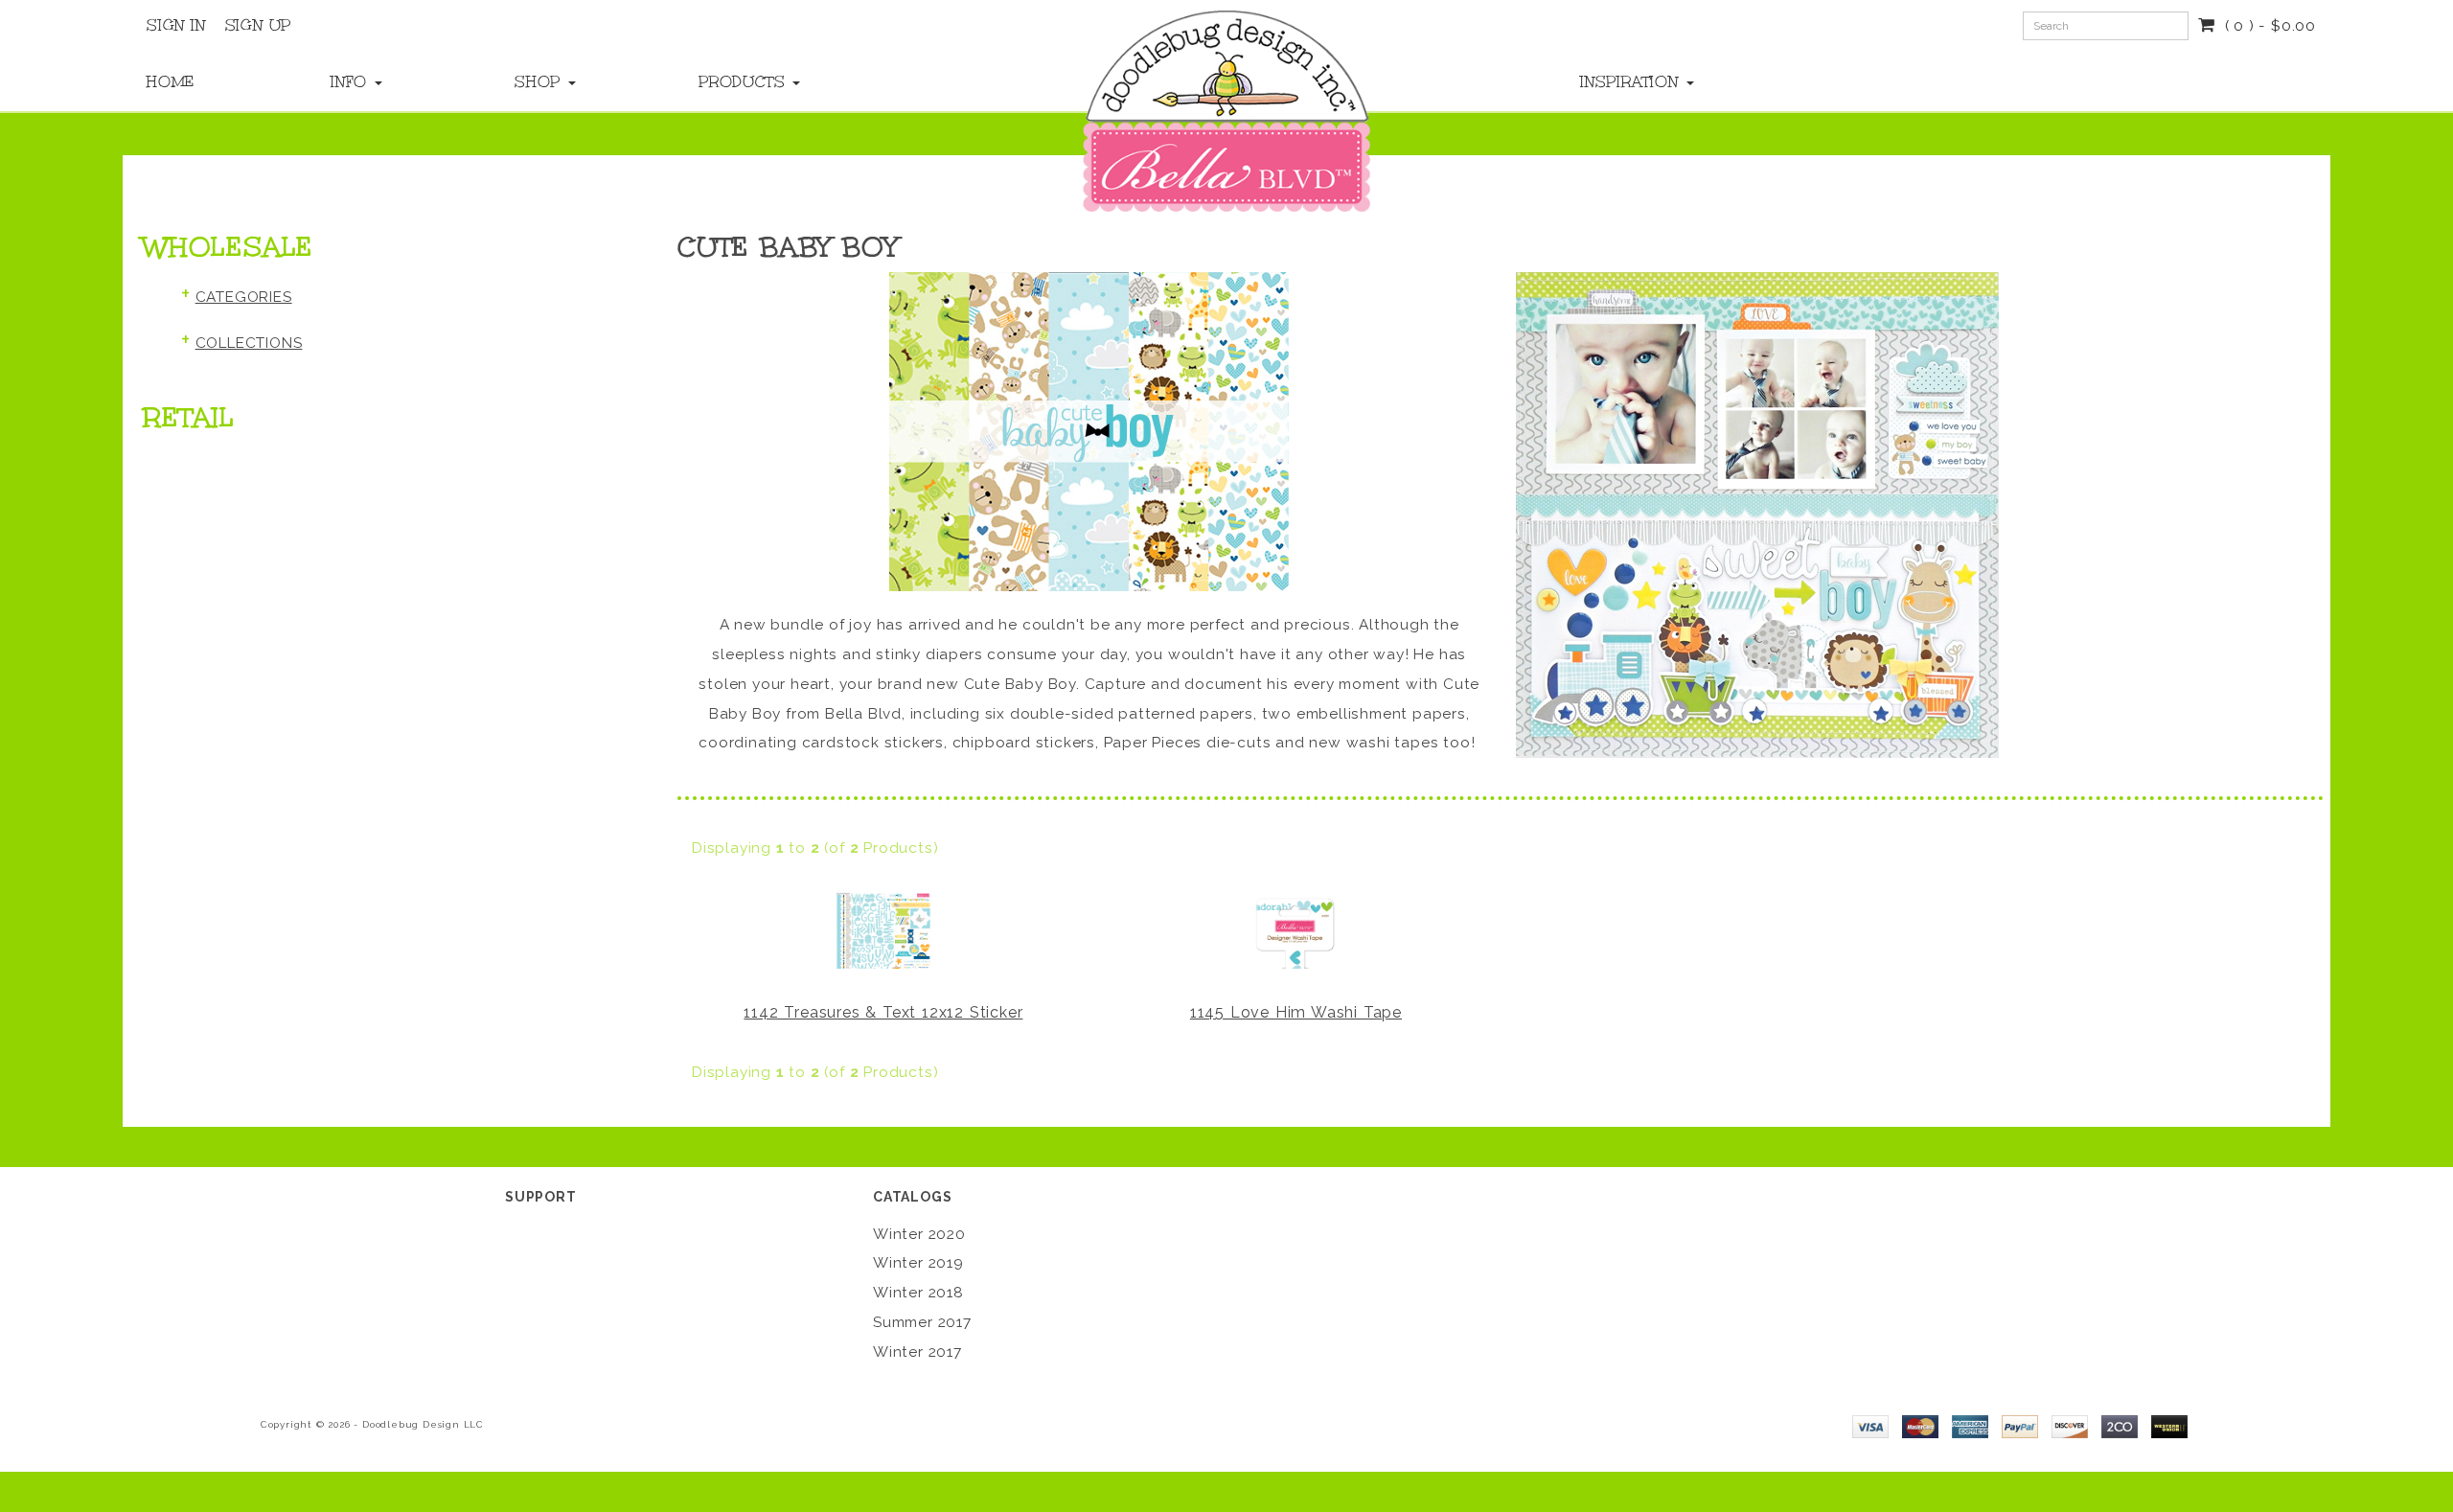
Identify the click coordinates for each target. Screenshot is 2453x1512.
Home (171, 81)
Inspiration (1632, 81)
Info (352, 81)
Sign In (176, 25)
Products (745, 81)
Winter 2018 (918, 1293)
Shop (540, 81)
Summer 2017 (922, 1322)
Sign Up (259, 25)
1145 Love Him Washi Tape (1296, 1012)
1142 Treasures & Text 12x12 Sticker (883, 1012)
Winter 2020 (919, 1234)
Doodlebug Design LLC (423, 1424)
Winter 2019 (918, 1263)
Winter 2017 (917, 1352)
